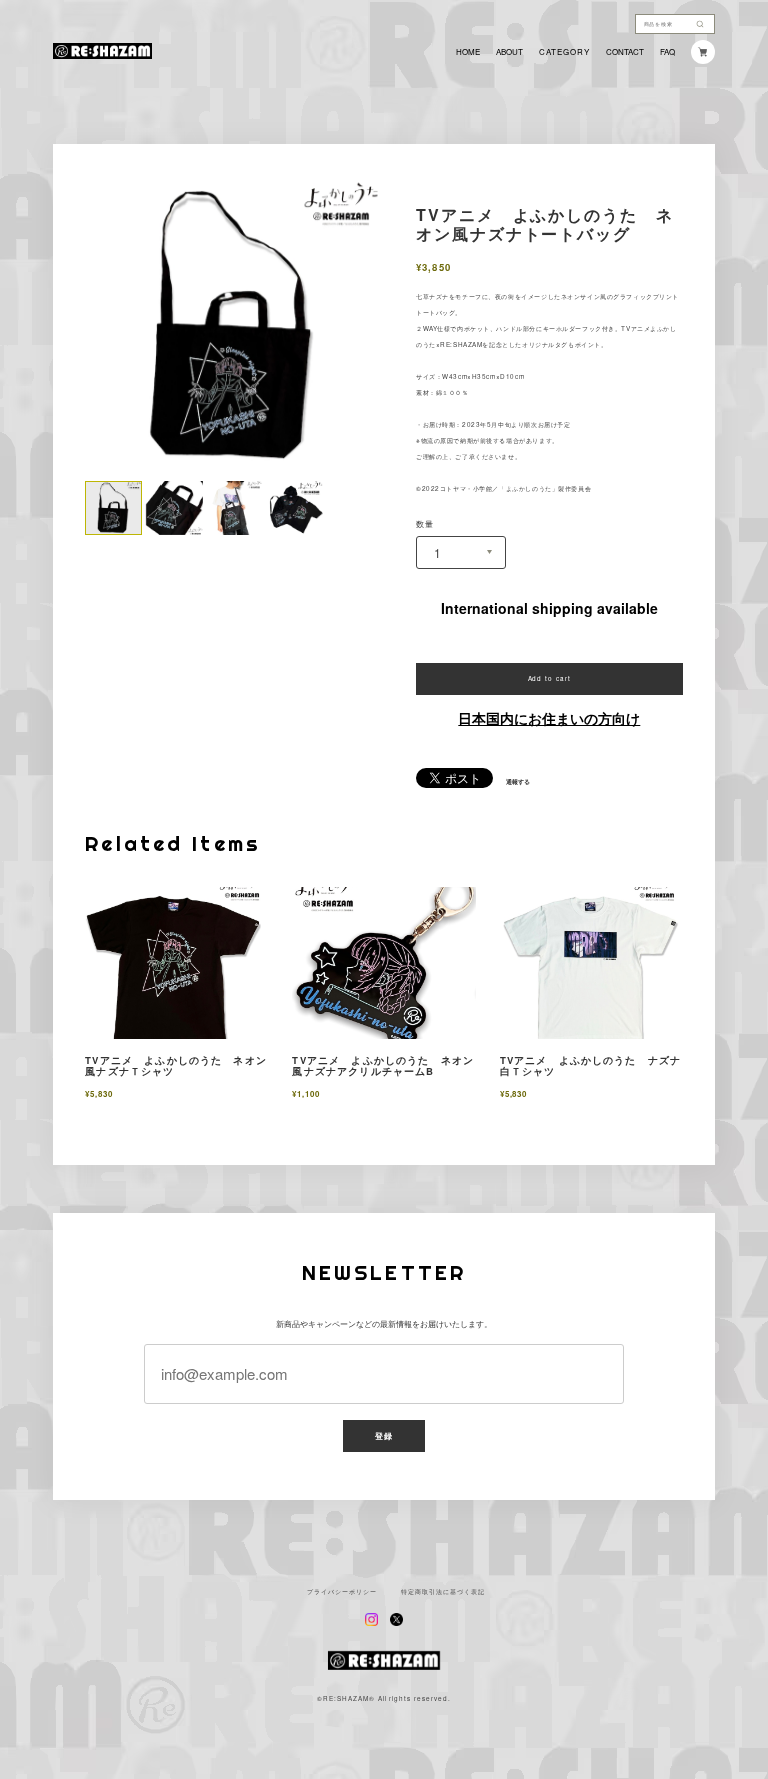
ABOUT (509, 52)
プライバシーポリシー (342, 1592)
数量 (425, 524)
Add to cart (550, 678)
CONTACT (625, 52)
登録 (384, 1435)
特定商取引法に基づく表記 (443, 1592)
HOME (468, 52)
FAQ (667, 52)
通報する (518, 782)
